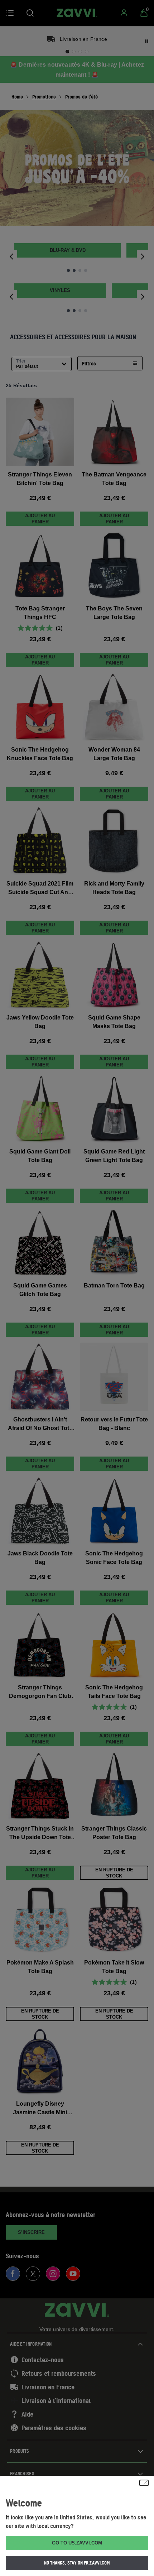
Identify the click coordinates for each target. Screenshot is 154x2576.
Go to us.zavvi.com (77, 2543)
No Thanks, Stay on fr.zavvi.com (77, 2563)
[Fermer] (144, 2483)
